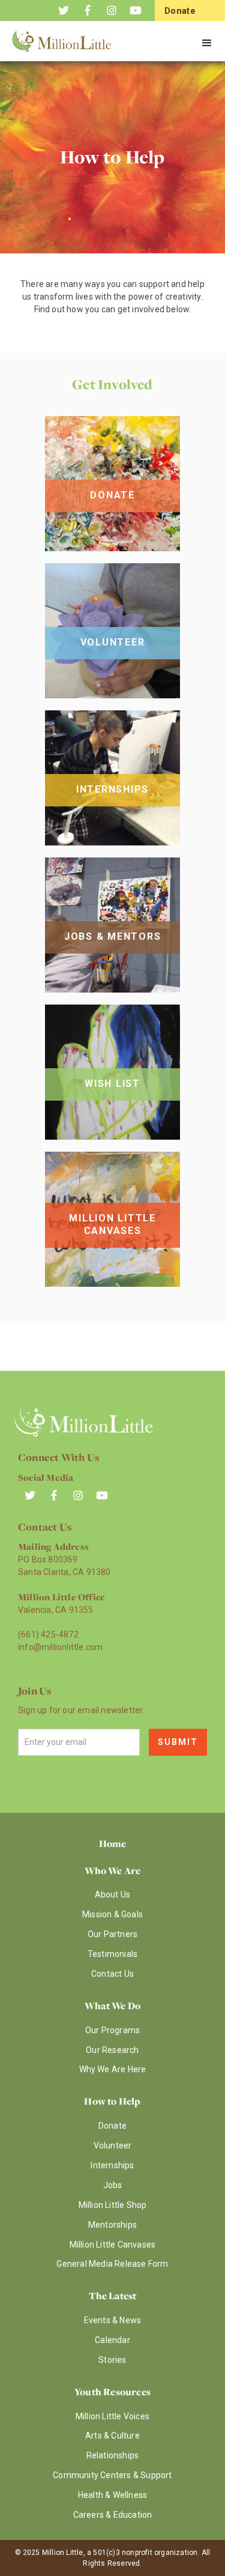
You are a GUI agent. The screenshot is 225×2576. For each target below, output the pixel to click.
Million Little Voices (112, 2416)
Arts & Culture (112, 2435)
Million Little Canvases (113, 2245)
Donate (112, 2126)
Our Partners (112, 1934)
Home (113, 1843)
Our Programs (112, 2030)
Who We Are (113, 1870)
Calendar (112, 2340)
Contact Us (112, 1974)
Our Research (112, 2050)
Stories (112, 2360)
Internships (112, 2165)
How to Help (112, 2101)
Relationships (113, 2455)
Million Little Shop (113, 2205)
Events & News (113, 2320)
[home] (66, 44)
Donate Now (180, 19)
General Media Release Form (112, 2264)
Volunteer (113, 2145)
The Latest (113, 2296)
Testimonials (112, 1954)
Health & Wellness (112, 2495)
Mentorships (112, 2225)
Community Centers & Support (112, 2475)
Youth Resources (112, 2392)
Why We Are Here (113, 2069)
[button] (207, 43)
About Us (113, 1894)
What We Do (112, 2006)
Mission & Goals (112, 1914)
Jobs (113, 2185)
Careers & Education (113, 2515)
